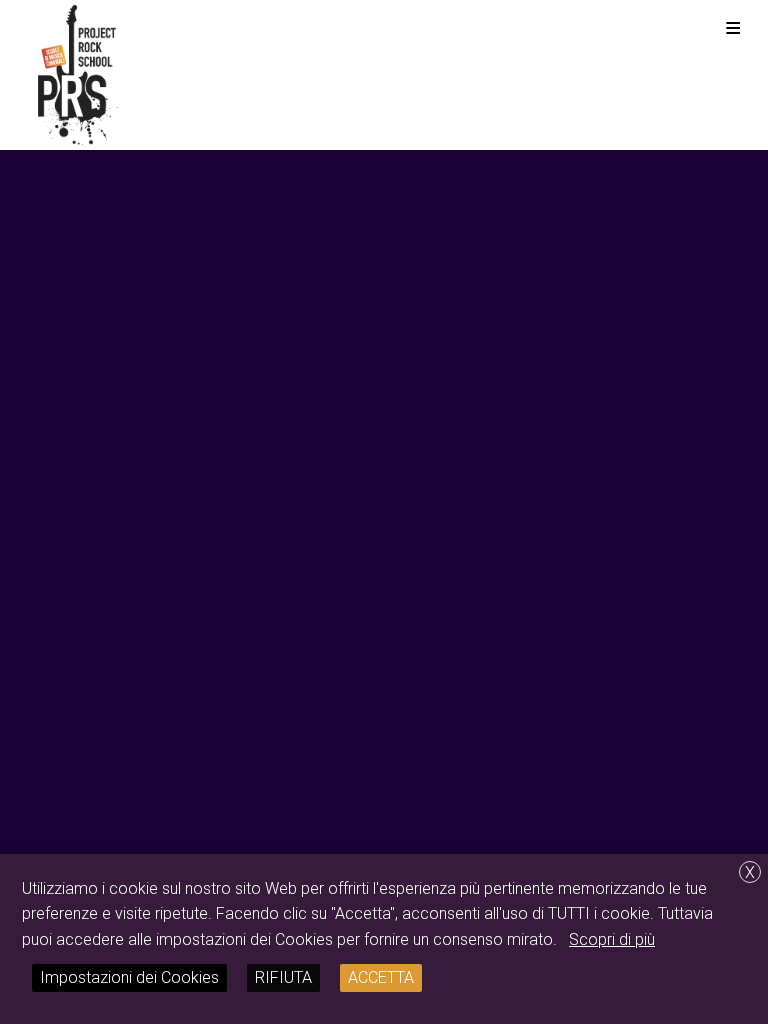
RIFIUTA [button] (283, 977)
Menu (733, 27)
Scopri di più (612, 939)
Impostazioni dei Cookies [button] (129, 977)
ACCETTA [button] (381, 977)
